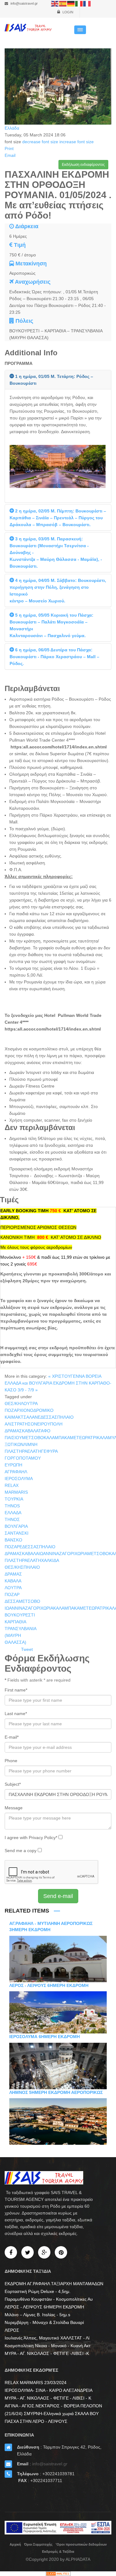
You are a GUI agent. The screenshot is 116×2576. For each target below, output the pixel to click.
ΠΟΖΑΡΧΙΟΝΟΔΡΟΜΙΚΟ (29, 1410)
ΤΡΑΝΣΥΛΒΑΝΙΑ (21, 1629)
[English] (55, 3)
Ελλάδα (12, 128)
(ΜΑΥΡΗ (13, 1635)
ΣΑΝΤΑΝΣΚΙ (17, 1533)
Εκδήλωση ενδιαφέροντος (83, 165)
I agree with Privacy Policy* (32, 1838)
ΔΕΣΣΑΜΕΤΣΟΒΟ (22, 1601)
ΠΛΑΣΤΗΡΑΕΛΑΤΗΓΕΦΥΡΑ (31, 1451)
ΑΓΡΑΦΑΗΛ (16, 1472)
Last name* (16, 1714)
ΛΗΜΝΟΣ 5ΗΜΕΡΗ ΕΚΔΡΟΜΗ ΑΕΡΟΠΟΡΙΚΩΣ (56, 2092)
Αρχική (15, 2544)
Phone (11, 1761)
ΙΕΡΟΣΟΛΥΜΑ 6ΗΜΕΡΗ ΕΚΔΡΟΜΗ (45, 2037)
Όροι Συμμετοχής (38, 2544)
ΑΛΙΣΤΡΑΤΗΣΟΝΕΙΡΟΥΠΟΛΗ (34, 1424)
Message (14, 1808)
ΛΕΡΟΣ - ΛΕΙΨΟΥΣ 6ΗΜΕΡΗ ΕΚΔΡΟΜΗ (49, 1985)
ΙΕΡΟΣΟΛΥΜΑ (19, 1479)
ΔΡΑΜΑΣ (13, 1574)
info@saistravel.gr (24, 3)
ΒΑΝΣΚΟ (13, 1540)
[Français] (87, 3)
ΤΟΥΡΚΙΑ (14, 1499)
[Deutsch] (71, 3)
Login (67, 12)
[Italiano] (79, 3)
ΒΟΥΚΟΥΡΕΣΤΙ (20, 1615)
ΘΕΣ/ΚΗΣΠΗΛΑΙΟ (22, 1567)
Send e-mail (58, 1896)
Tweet (27, 1649)
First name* (16, 1690)
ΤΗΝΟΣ (12, 1519)
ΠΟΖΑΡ (12, 1594)
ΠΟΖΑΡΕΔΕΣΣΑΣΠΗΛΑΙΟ (30, 1547)
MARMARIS (16, 1492)
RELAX (12, 1485)
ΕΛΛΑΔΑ (13, 1513)
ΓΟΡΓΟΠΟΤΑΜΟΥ (23, 1458)
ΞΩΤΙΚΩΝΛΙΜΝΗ (21, 1444)
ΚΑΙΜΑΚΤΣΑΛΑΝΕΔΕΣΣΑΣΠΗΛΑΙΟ (39, 1417)
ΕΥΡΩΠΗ (13, 1465)
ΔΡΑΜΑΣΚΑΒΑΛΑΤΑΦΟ (28, 1431)
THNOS (12, 1506)
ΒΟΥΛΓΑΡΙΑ (16, 1526)
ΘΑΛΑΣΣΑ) (15, 1642)
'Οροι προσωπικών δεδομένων (81, 2544)
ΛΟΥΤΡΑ (13, 1588)
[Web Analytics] (58, 2574)
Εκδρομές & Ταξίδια (58, 2552)
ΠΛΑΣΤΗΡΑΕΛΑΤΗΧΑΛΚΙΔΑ (32, 1560)
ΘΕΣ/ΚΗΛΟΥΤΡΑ (21, 1403)
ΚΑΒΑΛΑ (13, 1581)
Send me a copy (21, 1851)
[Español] (63, 3)
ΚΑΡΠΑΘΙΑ (15, 1622)
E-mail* (12, 1737)
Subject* (13, 1784)
